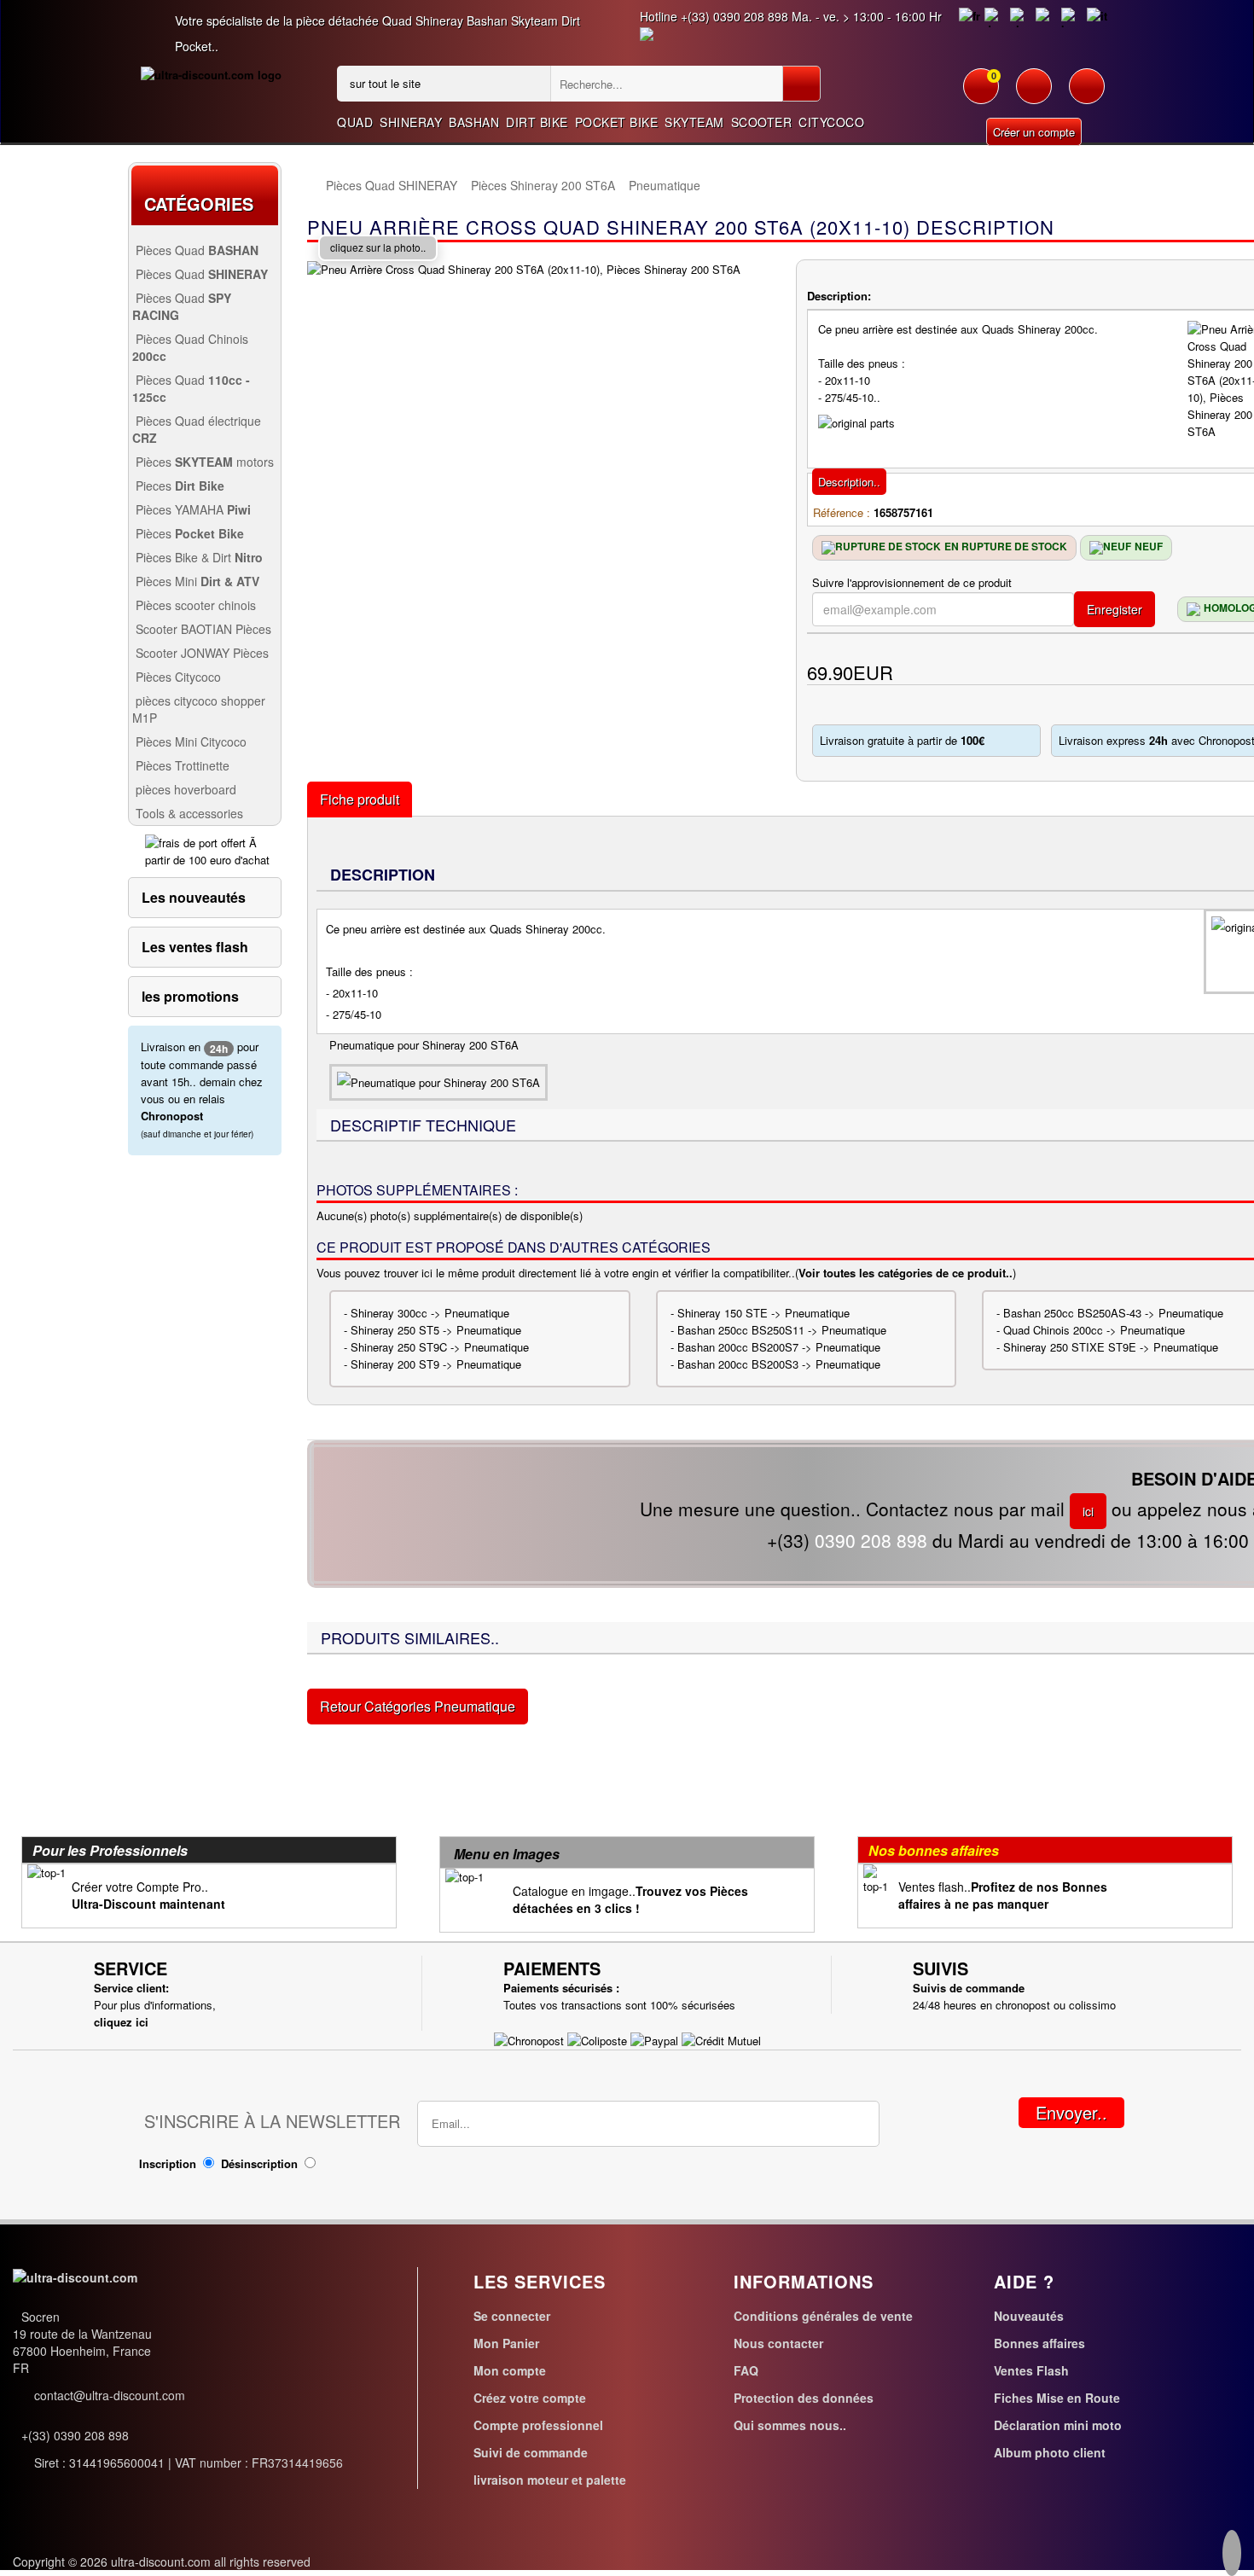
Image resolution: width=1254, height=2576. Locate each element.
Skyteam (694, 122)
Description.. (849, 482)
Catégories (199, 204)
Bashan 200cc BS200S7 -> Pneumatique (779, 1347)
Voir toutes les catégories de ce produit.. (906, 1273)
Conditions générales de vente (823, 2316)
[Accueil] (316, 186)
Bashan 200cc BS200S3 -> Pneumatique (779, 1364)
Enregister (1115, 609)
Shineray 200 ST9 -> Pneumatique (436, 1364)
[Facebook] (1232, 2556)
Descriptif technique (423, 1125)
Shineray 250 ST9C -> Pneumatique (440, 1347)
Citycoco (831, 122)
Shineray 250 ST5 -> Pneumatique (436, 1330)
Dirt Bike (537, 122)
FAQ (746, 2370)
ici (1088, 1511)
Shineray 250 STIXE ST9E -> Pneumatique (1111, 1347)
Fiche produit (360, 799)
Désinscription (259, 2163)
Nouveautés (1029, 2316)
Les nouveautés (194, 897)
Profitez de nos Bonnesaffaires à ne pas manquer (1003, 1895)
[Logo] (211, 74)
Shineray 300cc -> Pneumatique (430, 1313)
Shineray (411, 122)
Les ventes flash (195, 947)
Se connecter (512, 2316)
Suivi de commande (531, 2452)
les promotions (190, 996)
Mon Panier (506, 2343)
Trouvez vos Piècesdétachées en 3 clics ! (630, 1899)
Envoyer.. (1071, 2112)
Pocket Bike (617, 122)
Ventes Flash (1031, 2370)
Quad (355, 122)
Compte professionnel (538, 2425)
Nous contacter (778, 2343)
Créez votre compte (530, 2398)
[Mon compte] (1034, 95)
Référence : (842, 512)
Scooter (762, 122)
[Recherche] (801, 84)
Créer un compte (1034, 132)
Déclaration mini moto (1058, 2425)
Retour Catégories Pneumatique (418, 1706)
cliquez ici (121, 2022)
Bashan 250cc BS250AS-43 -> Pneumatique (1113, 1313)
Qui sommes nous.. (790, 2425)
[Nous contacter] (1087, 95)
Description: (839, 296)
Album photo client (1050, 2452)
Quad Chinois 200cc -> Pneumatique (1094, 1330)
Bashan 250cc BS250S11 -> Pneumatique (782, 1330)
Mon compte (510, 2370)
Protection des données (804, 2398)
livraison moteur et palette (550, 2480)
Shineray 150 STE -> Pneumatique (763, 1313)
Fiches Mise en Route (1057, 2398)
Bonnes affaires (1039, 2343)
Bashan (474, 122)
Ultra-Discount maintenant (148, 1904)
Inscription (168, 2163)
